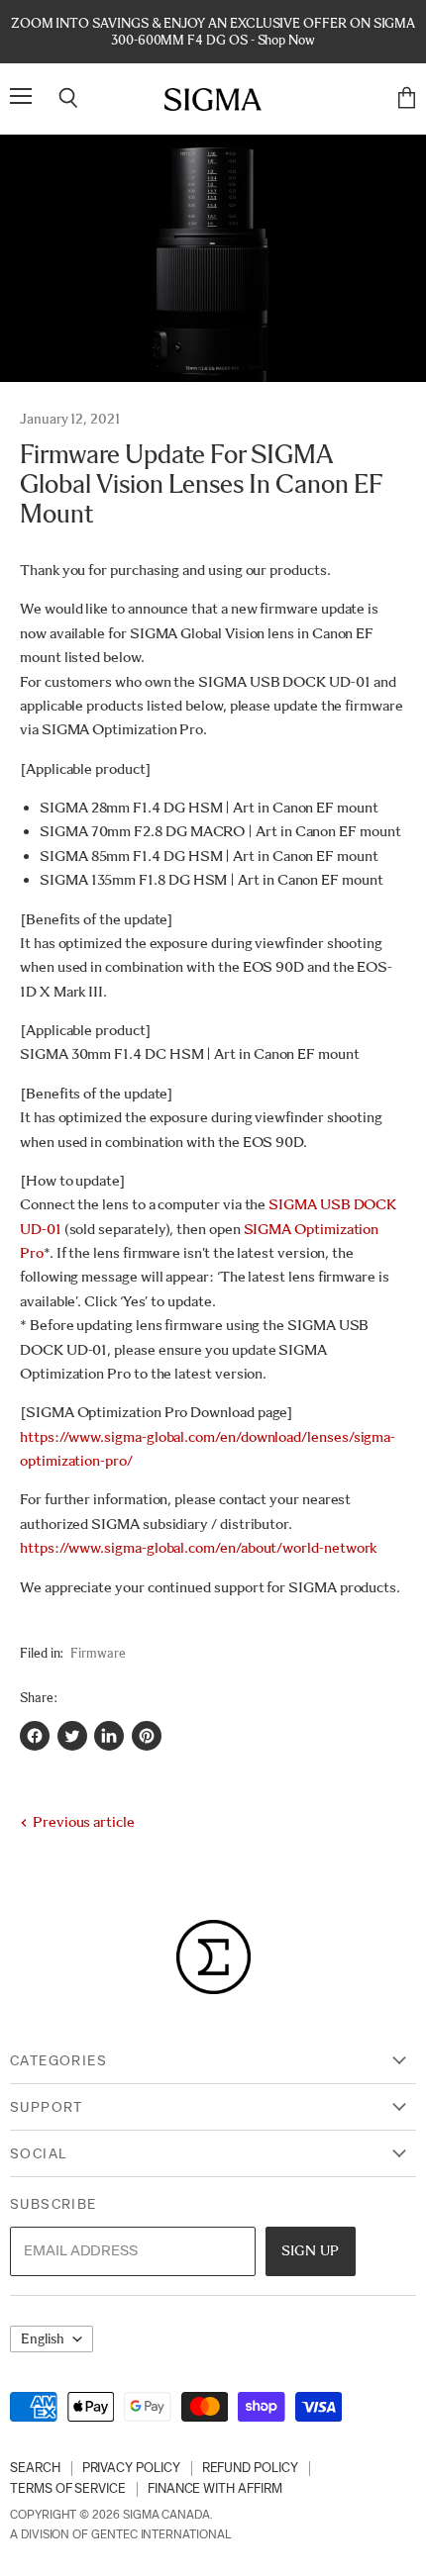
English (43, 2339)
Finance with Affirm (215, 2488)
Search (35, 2468)
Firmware (98, 1653)
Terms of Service (68, 2488)
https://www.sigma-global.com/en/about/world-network (198, 1548)
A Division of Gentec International (120, 2534)
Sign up (311, 2250)
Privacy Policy (131, 2468)
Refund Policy (250, 2468)
